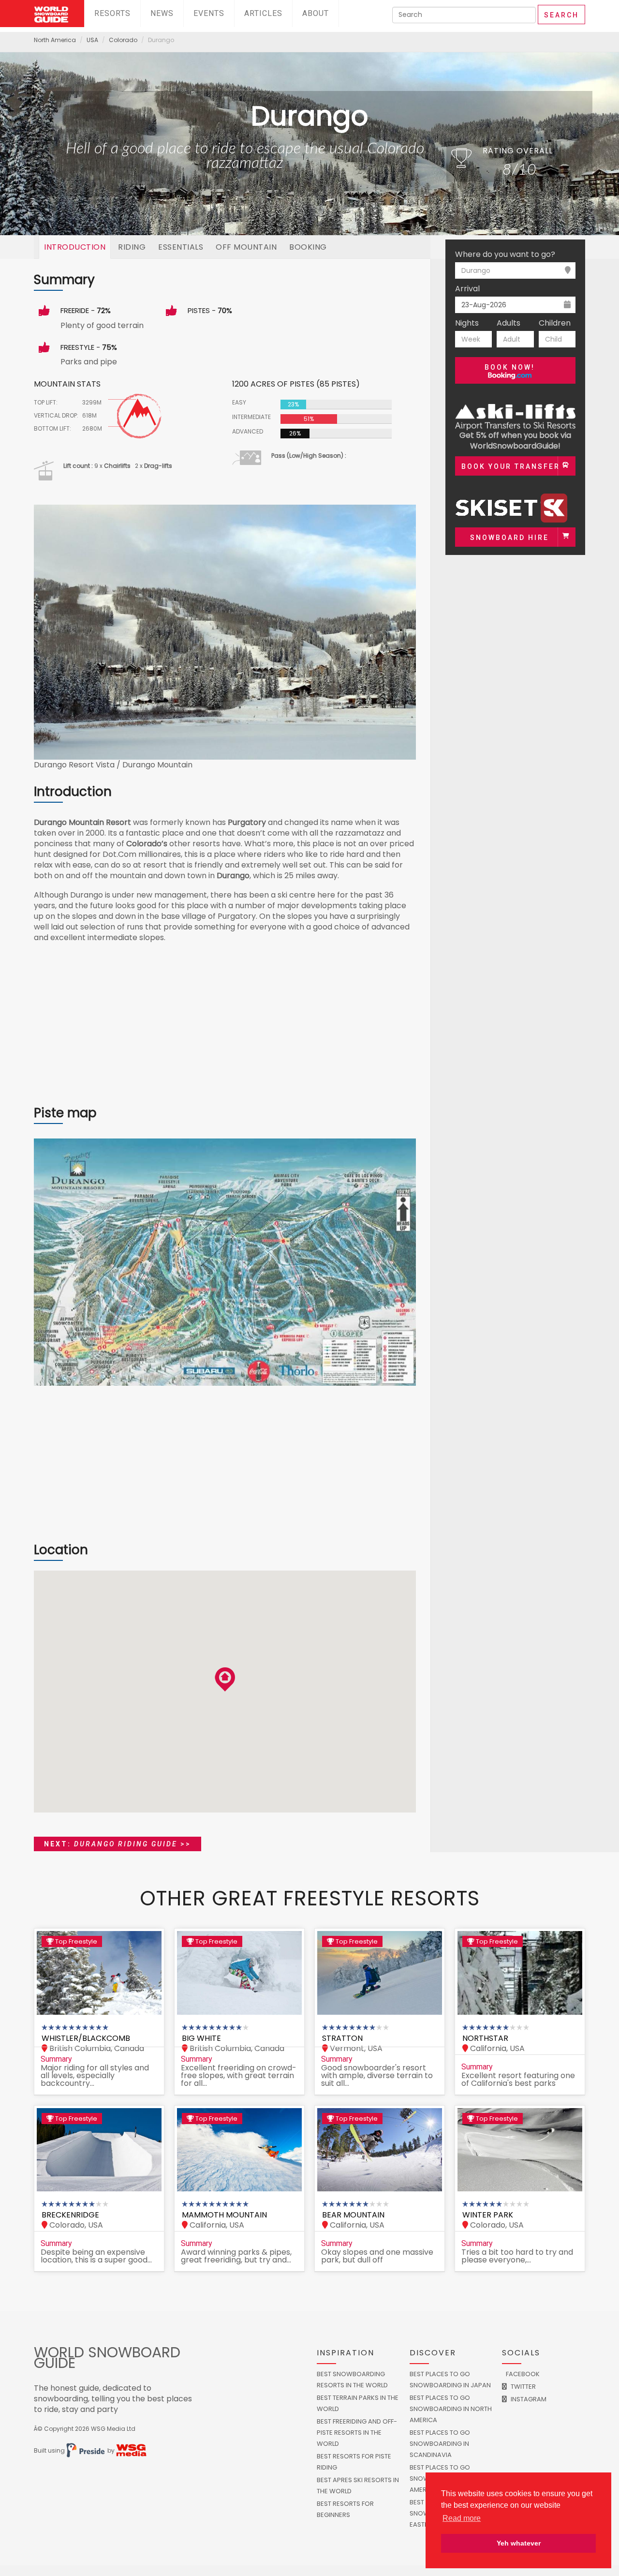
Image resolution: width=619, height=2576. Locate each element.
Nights (467, 323)
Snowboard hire (509, 538)
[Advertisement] (225, 1029)
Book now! (510, 367)
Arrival (467, 289)
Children (555, 323)
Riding (132, 247)
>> (118, 1844)
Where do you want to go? (505, 255)
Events (209, 13)
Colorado (123, 40)
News (162, 13)
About (316, 13)
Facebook (522, 2374)
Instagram (528, 2399)
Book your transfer (511, 466)
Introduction (75, 247)
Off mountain (246, 247)
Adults (508, 323)
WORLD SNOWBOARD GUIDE (107, 2358)
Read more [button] (462, 2518)
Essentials (181, 247)
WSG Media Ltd (113, 2429)
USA (92, 40)
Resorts (112, 13)
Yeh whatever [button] (519, 2543)
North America (55, 40)
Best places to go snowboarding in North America (451, 2409)
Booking (308, 247)
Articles (263, 13)
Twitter (523, 2387)
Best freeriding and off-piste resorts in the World (357, 2433)
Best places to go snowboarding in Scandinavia (440, 2444)
